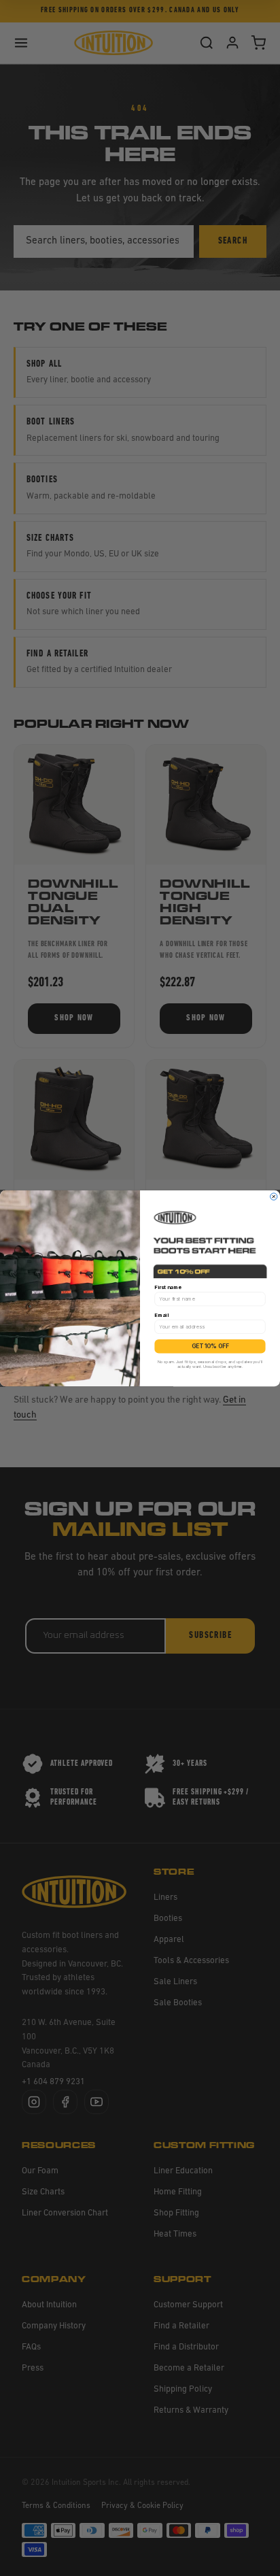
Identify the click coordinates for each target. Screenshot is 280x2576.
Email (161, 1315)
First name (168, 1287)
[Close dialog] (274, 1196)
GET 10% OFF (210, 1346)
